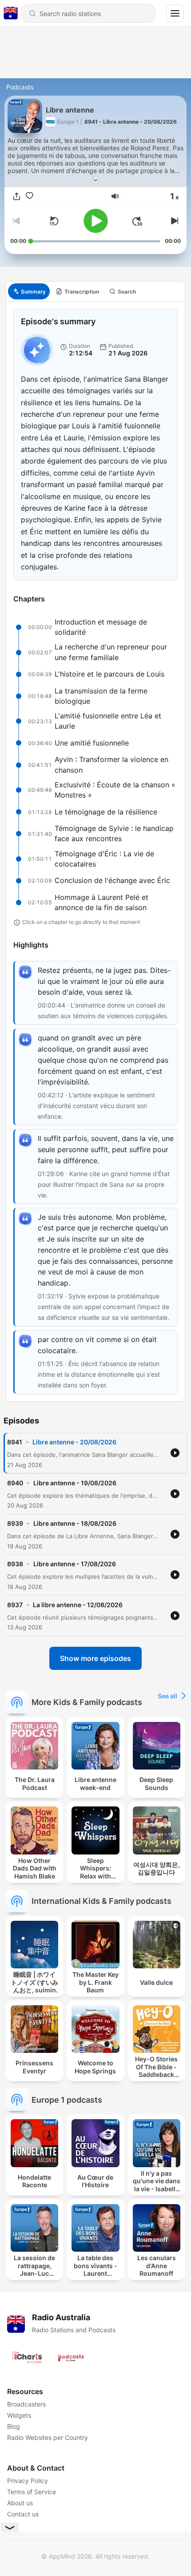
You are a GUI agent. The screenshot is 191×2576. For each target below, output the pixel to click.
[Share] (17, 196)
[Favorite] (30, 196)
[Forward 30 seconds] (137, 221)
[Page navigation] (175, 13)
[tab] (29, 291)
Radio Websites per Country (48, 2437)
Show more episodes (95, 1658)
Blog (14, 2426)
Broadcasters (26, 2404)
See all (167, 1696)
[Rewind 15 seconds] (54, 221)
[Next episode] (174, 221)
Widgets (19, 2415)
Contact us (23, 2514)
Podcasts (20, 87)
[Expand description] (95, 180)
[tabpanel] (95, 851)
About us (20, 2503)
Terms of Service (32, 2492)
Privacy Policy (28, 2481)
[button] (115, 196)
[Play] (96, 221)
